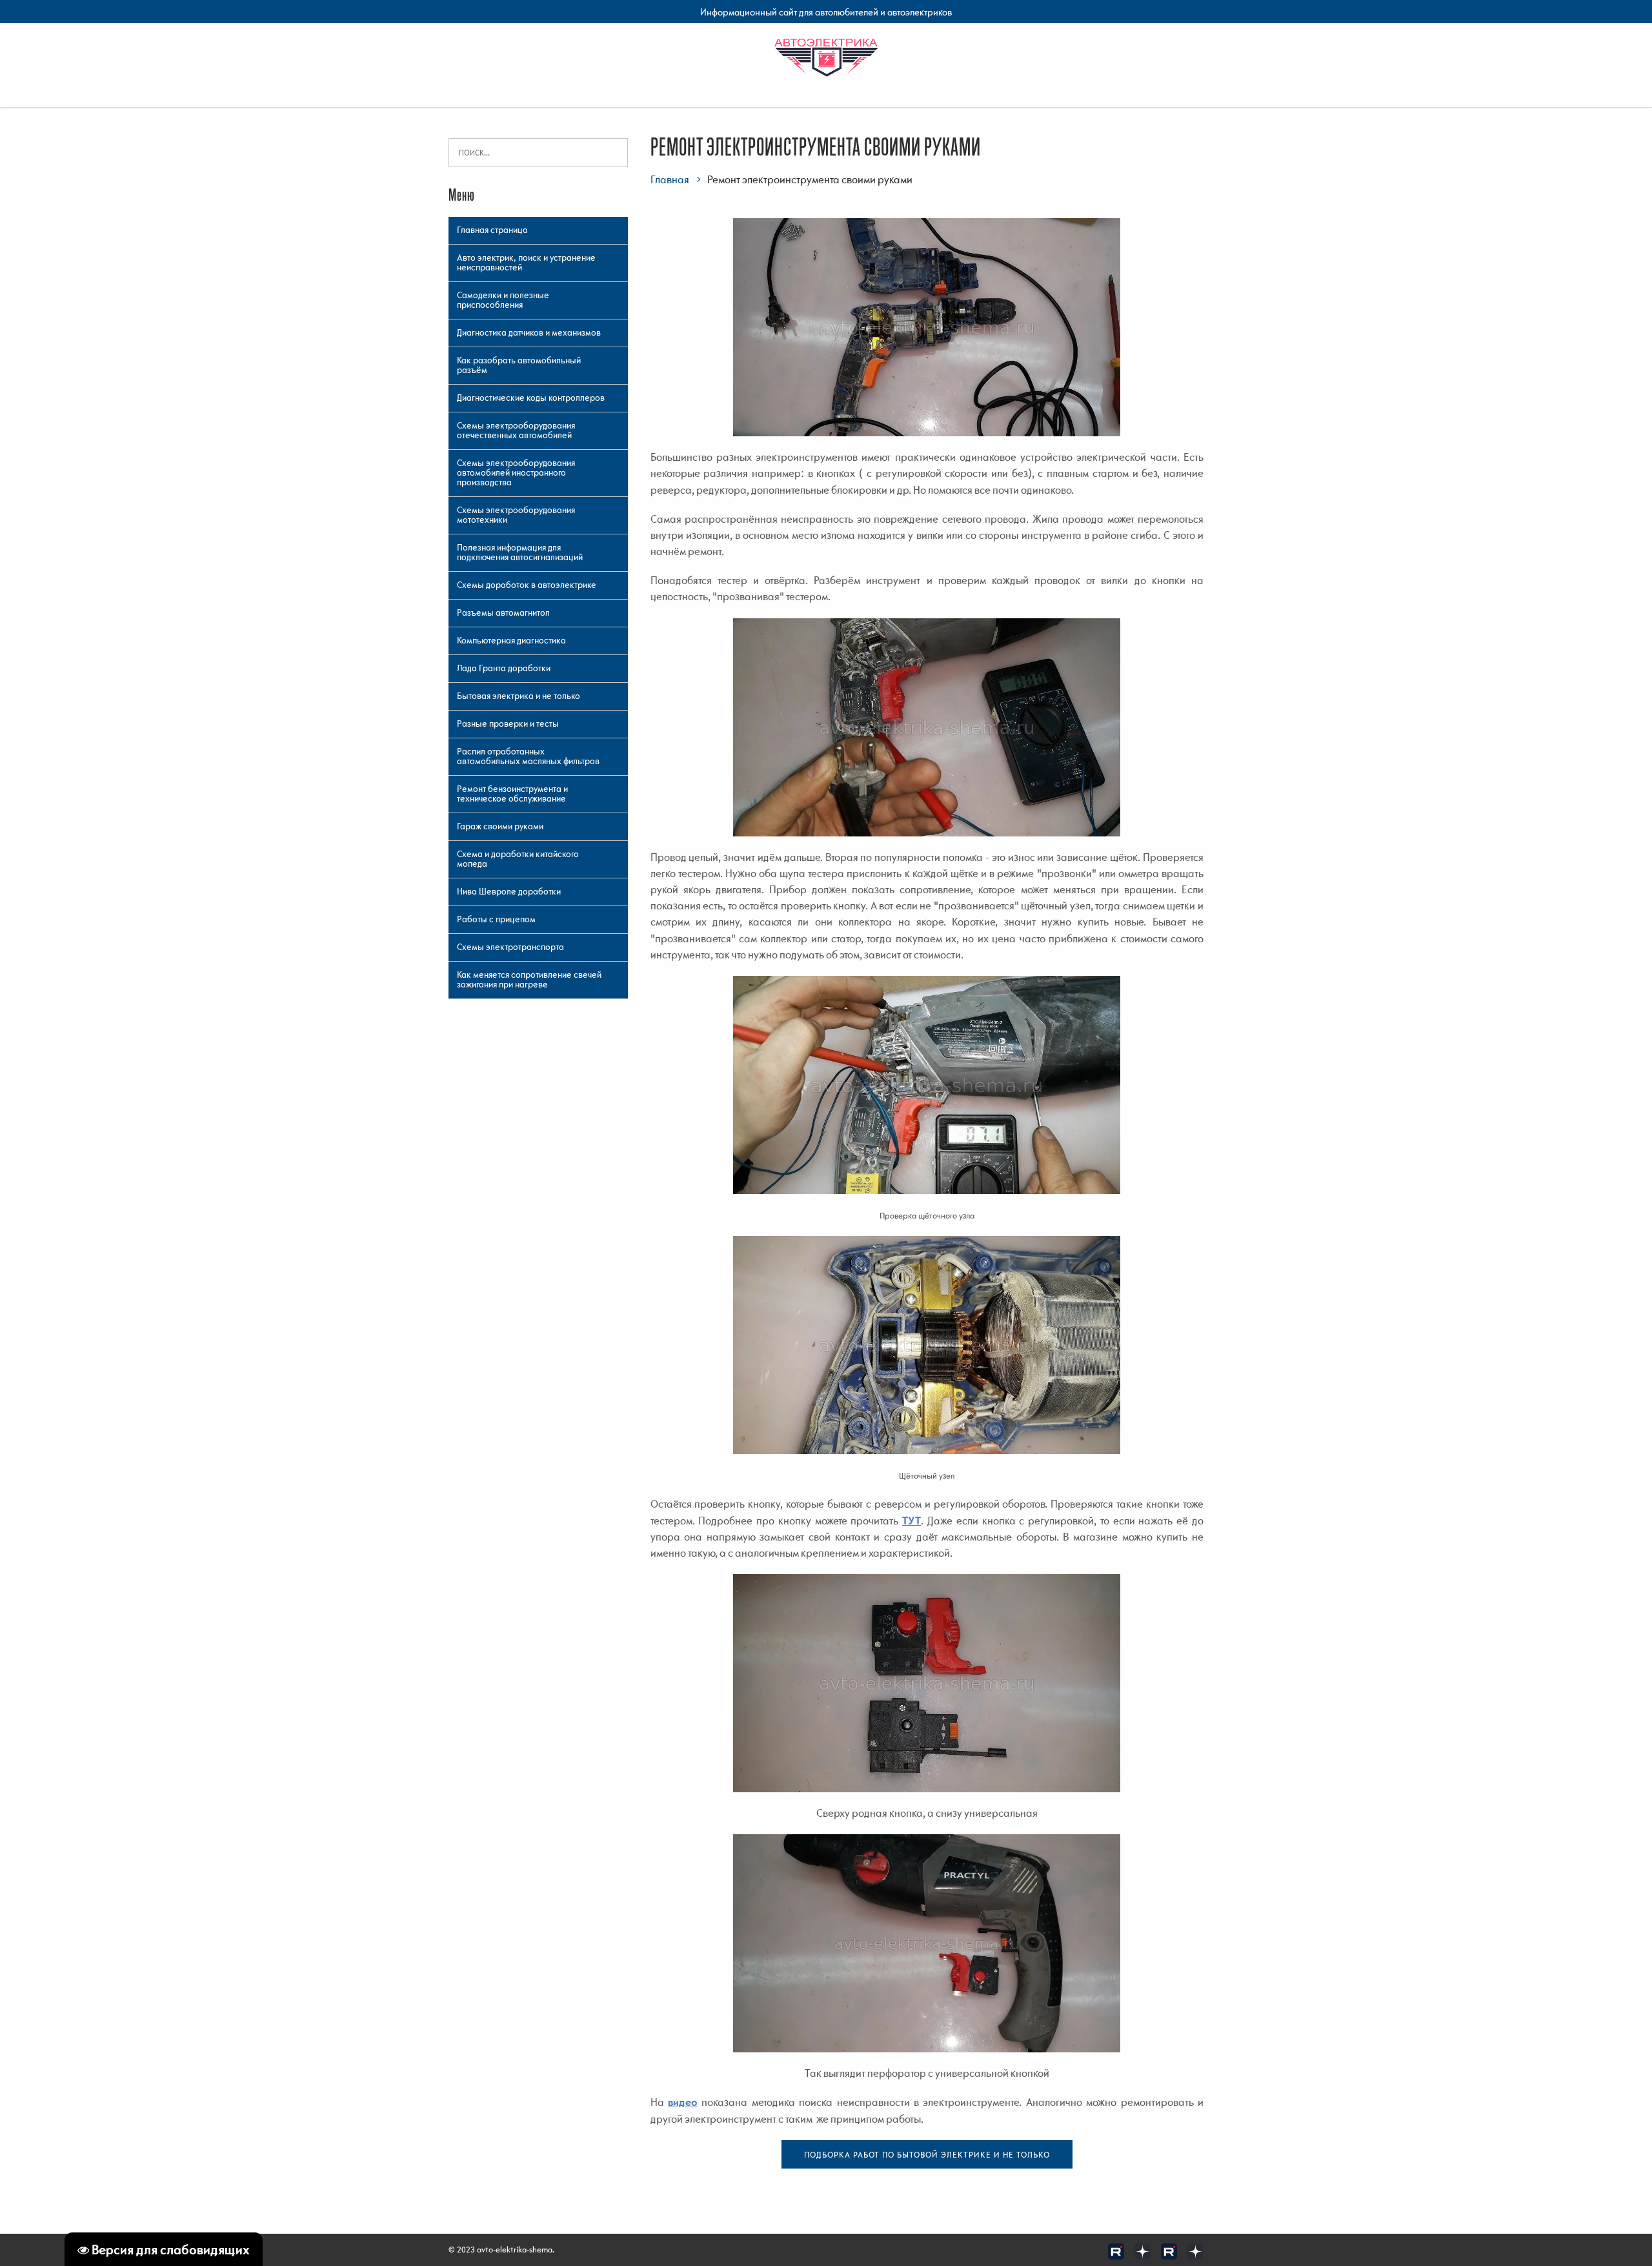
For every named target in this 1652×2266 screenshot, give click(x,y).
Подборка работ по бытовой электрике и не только (927, 2155)
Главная (670, 179)
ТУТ (912, 1521)
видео (683, 2102)
